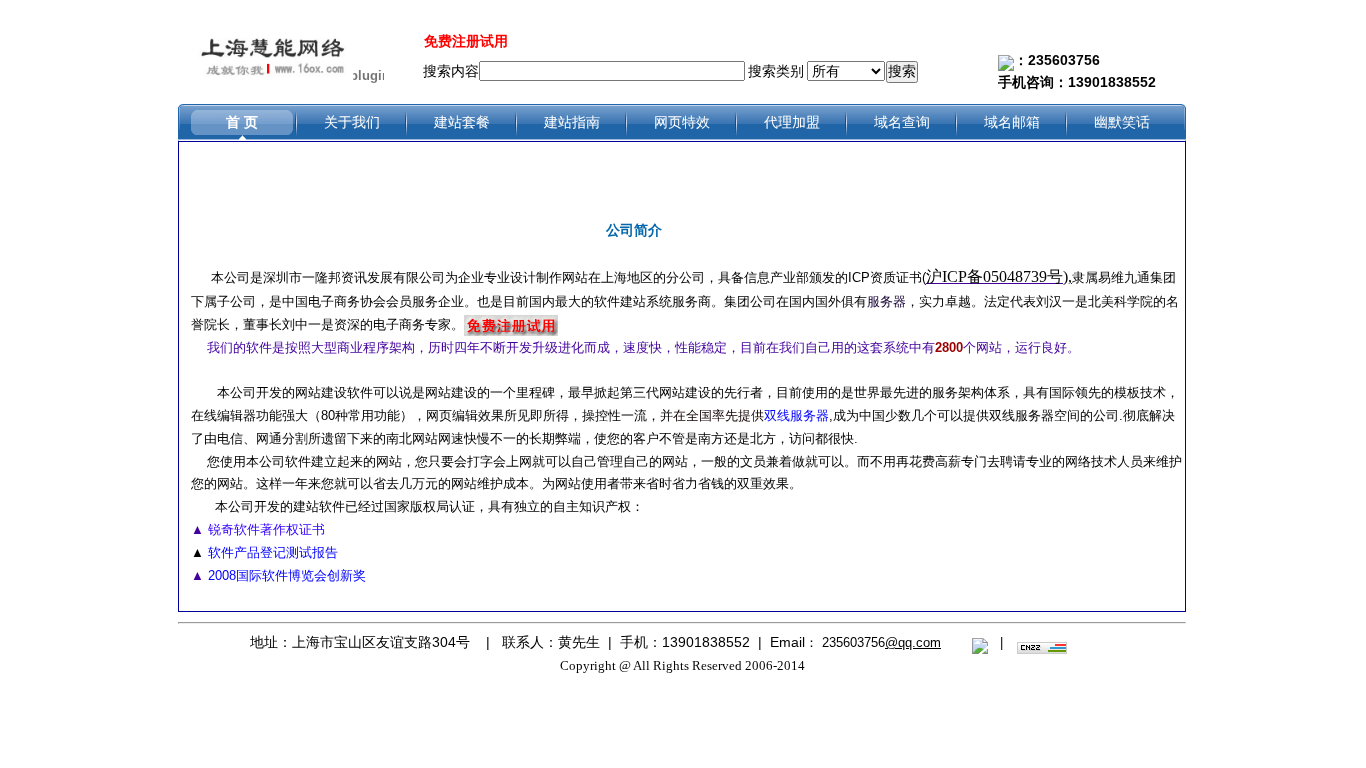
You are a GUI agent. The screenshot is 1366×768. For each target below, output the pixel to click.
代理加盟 (792, 122)
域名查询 (902, 122)
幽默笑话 (1122, 122)
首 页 (242, 122)
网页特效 (682, 122)
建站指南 (572, 122)
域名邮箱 (1012, 122)
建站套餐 (462, 122)
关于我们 (352, 122)
